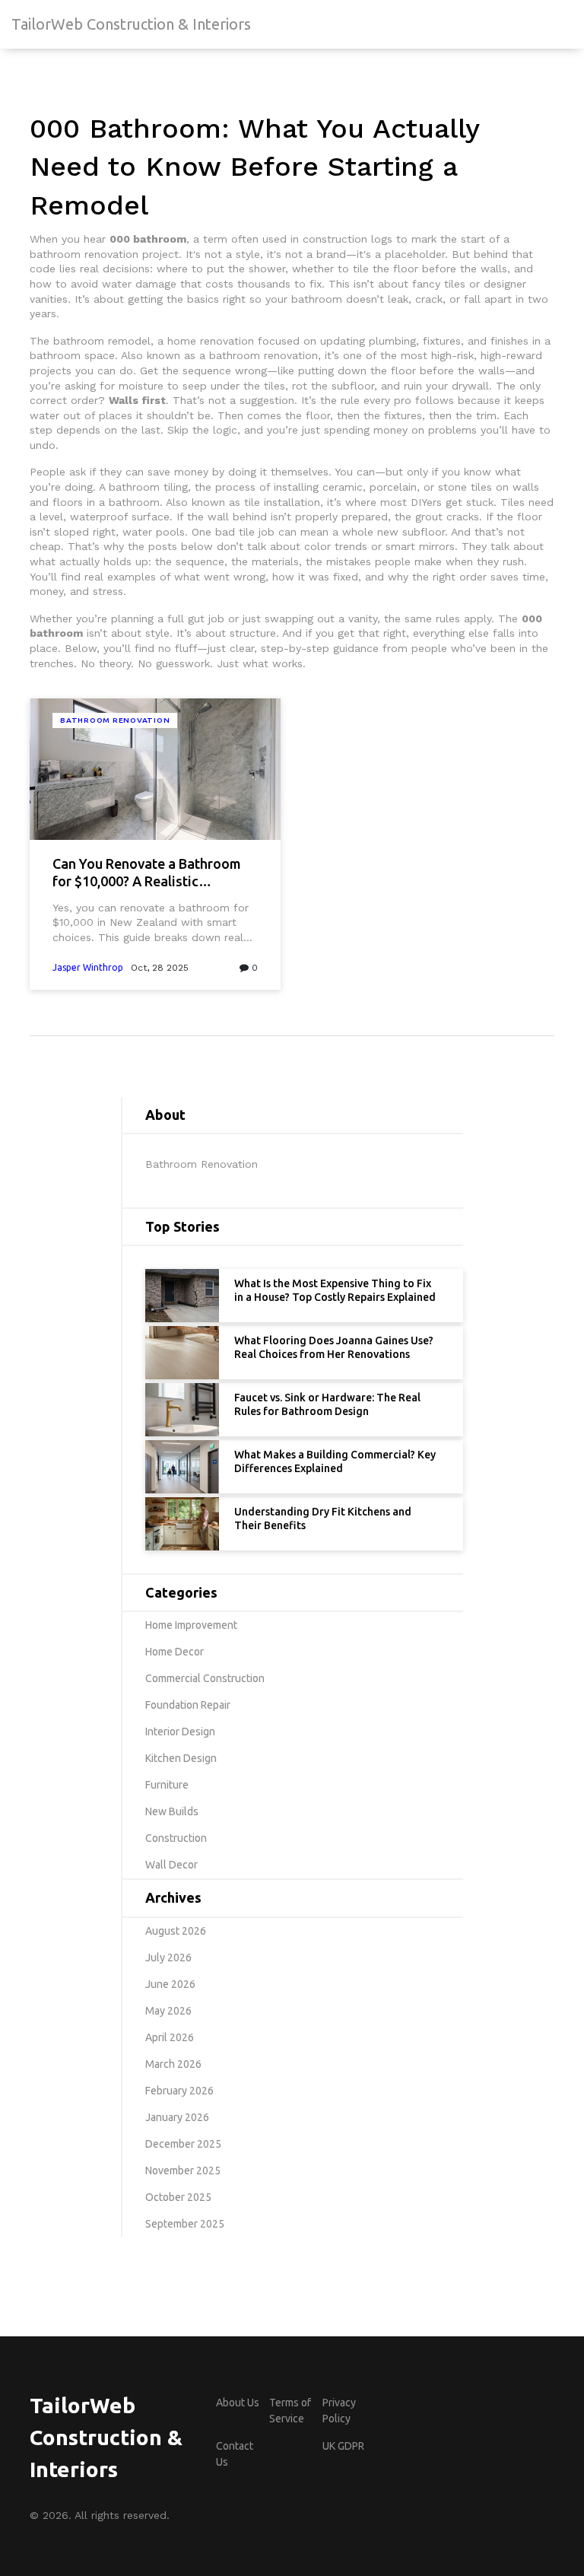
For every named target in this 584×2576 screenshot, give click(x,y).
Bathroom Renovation (115, 720)
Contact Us (235, 2454)
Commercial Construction (205, 1678)
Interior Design (180, 1732)
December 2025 (183, 2144)
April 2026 (170, 2037)
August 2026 (176, 1931)
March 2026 (173, 2064)
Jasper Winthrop (88, 967)
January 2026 (177, 2117)
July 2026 (168, 1957)
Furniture (167, 1785)
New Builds (172, 1811)
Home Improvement (191, 1625)
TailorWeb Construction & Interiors (131, 24)
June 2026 (170, 1984)
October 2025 (178, 2197)
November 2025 (183, 2171)
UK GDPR (343, 2446)
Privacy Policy (339, 2411)
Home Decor (175, 1652)
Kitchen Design (181, 1758)
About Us (238, 2403)
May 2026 (168, 2011)
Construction (176, 1838)
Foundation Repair (188, 1705)
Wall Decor (171, 1865)
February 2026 (179, 2091)
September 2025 (185, 2224)
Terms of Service (290, 2411)
